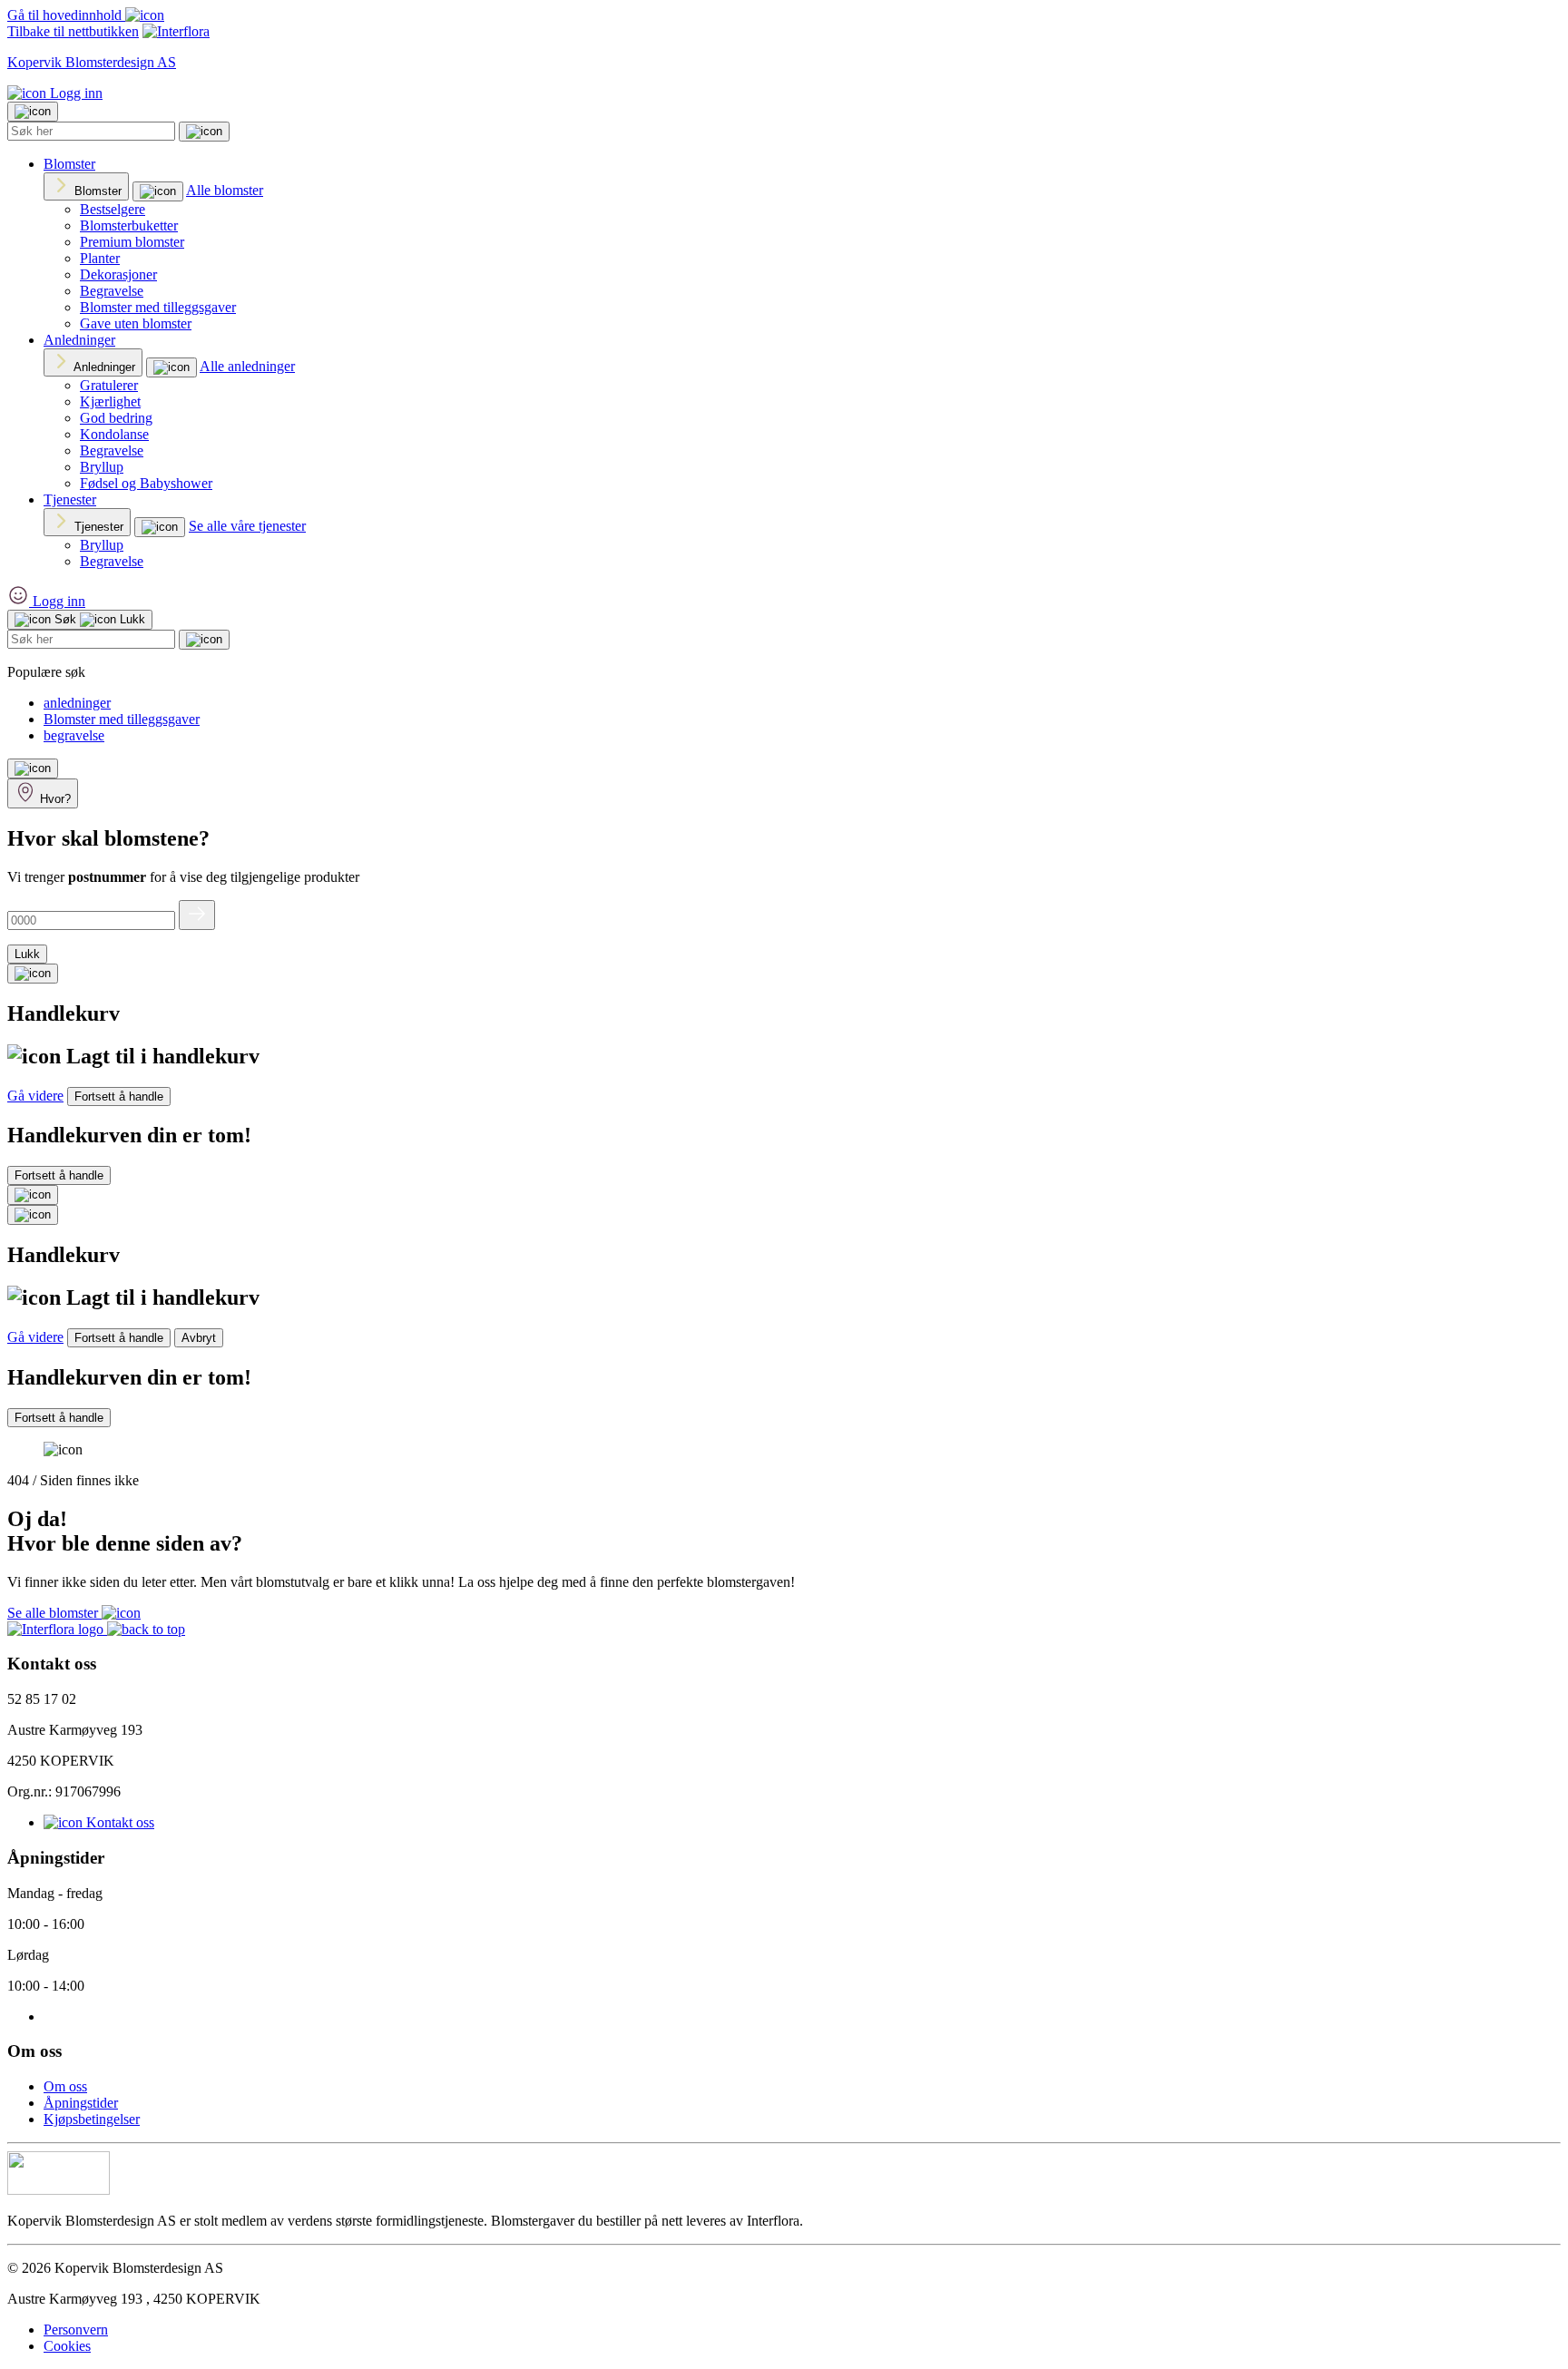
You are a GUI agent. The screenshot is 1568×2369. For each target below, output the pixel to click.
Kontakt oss (118, 1822)
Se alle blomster (54, 1613)
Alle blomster (225, 190)
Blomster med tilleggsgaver (158, 307)
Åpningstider (81, 2103)
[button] (146, 1629)
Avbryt (199, 1338)
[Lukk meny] (33, 112)
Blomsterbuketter (129, 225)
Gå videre (35, 1096)
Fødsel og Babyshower (146, 483)
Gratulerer (109, 385)
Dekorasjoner (118, 274)
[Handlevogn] (33, 974)
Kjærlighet (110, 401)
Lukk (27, 954)
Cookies (67, 2346)
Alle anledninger (247, 366)
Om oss (65, 2086)
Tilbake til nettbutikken (73, 31)
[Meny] (33, 768)
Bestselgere (113, 209)
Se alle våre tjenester (247, 526)
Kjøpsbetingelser (92, 2119)
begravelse (74, 735)
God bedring (116, 418)
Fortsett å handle (119, 1096)
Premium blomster (132, 242)
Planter (100, 258)
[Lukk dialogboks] (33, 1215)
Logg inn (74, 93)
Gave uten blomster (136, 323)
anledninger (77, 703)
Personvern (76, 2330)
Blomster (69, 164)
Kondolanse (114, 434)
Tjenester (70, 499)
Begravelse (112, 291)
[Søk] (204, 132)
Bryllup (102, 467)
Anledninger (79, 340)
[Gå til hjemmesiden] (57, 1629)
